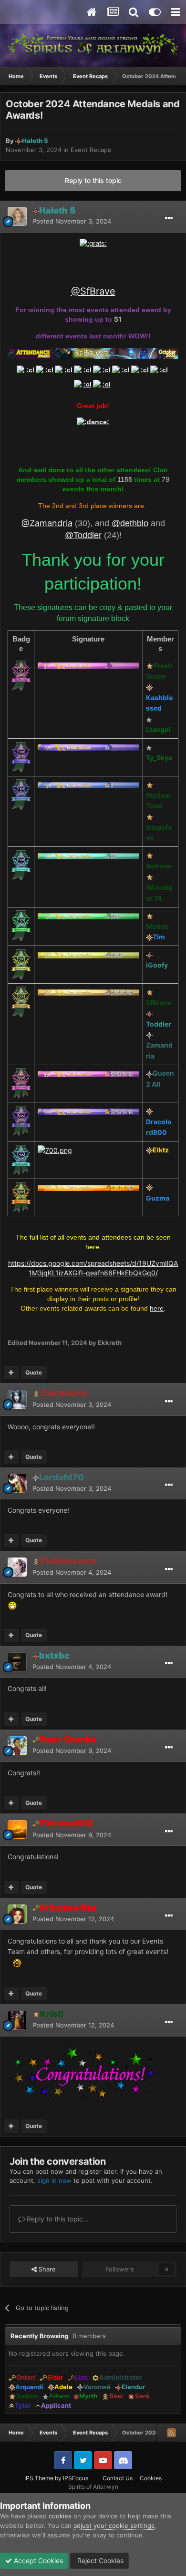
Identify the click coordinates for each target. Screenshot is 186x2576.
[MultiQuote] (11, 1373)
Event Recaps (91, 150)
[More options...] (169, 218)
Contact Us (118, 2478)
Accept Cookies (37, 2561)
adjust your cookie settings (114, 2525)
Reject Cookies (99, 2561)
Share (46, 2269)
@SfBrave (93, 291)
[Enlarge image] (93, 243)
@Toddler (83, 535)
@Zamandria (47, 523)
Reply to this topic (93, 180)
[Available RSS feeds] (171, 2433)
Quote (34, 1372)
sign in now (54, 2180)
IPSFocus (76, 2478)
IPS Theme (39, 2478)
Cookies (151, 2478)
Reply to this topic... (57, 2219)
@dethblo (130, 523)
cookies (60, 2516)
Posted (72, 221)
